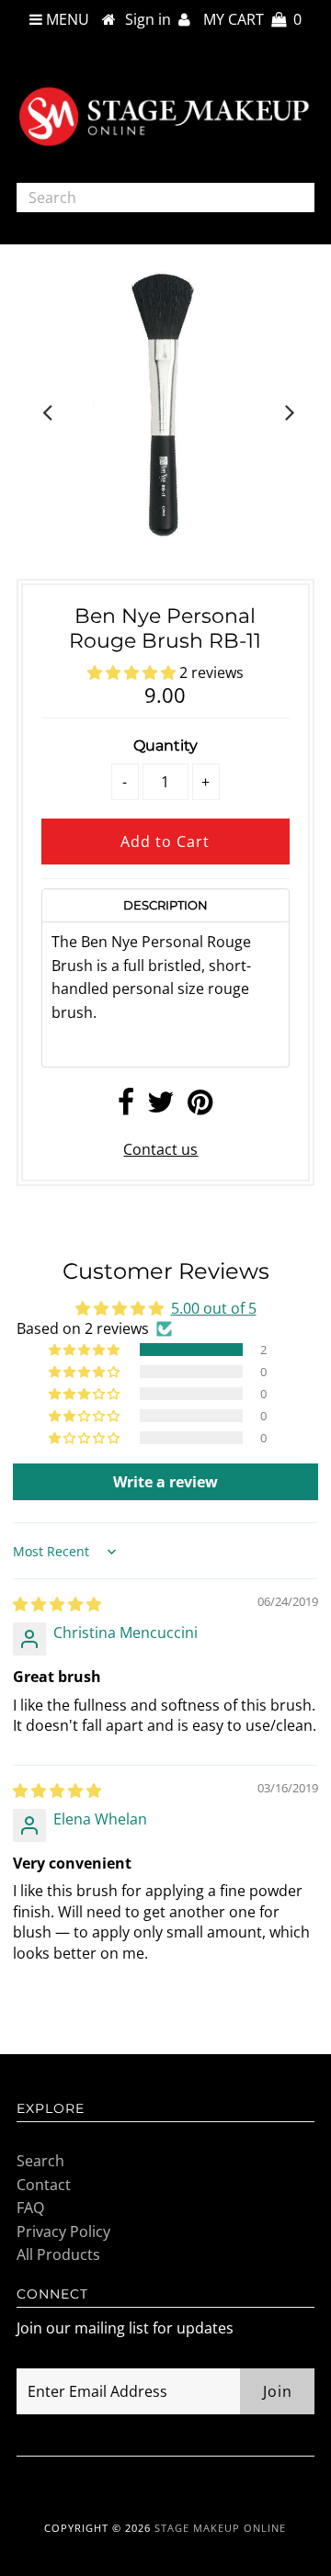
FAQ (30, 2208)
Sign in (152, 19)
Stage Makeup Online (220, 2528)
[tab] (165, 905)
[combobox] (165, 198)
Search (40, 2161)
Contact (44, 2185)
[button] (133, 672)
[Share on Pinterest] (200, 1107)
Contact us (160, 1149)
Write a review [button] (165, 1482)
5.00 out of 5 (214, 1308)
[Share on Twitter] (161, 1107)
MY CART (252, 19)
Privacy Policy (63, 2231)
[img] (57, 1604)
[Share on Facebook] (126, 1107)
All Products (58, 2254)
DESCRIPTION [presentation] (165, 905)
